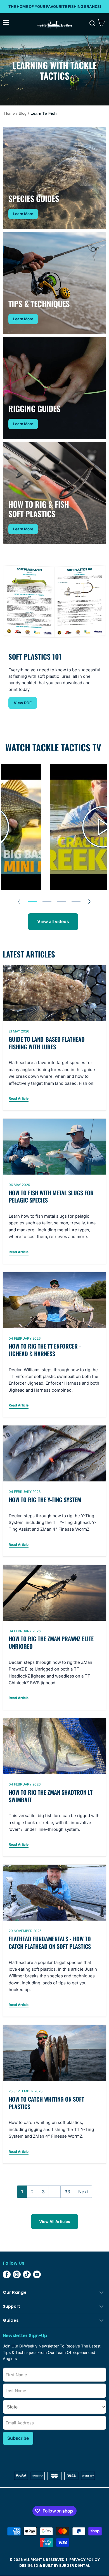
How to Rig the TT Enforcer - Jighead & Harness (45, 1350)
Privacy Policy (85, 2560)
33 (67, 2192)
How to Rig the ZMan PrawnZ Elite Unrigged (51, 1642)
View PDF (23, 703)
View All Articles (55, 2221)
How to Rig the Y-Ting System (45, 1500)
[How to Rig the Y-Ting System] (54, 1453)
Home (10, 113)
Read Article (19, 1098)
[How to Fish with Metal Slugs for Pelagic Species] (54, 1147)
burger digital (74, 2566)
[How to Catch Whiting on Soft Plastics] (54, 2053)
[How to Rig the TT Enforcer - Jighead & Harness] (54, 1300)
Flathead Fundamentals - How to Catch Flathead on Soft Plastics (50, 1943)
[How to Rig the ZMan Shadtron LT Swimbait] (54, 1746)
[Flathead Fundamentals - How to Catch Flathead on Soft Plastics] (54, 1893)
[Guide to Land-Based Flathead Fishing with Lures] (54, 993)
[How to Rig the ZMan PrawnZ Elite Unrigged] (54, 1593)
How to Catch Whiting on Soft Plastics (46, 2103)
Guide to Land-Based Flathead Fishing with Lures (47, 1043)
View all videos (53, 922)
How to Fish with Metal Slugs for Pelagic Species (51, 1197)
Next (83, 2192)
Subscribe (18, 2438)
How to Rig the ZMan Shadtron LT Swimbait (51, 1796)
